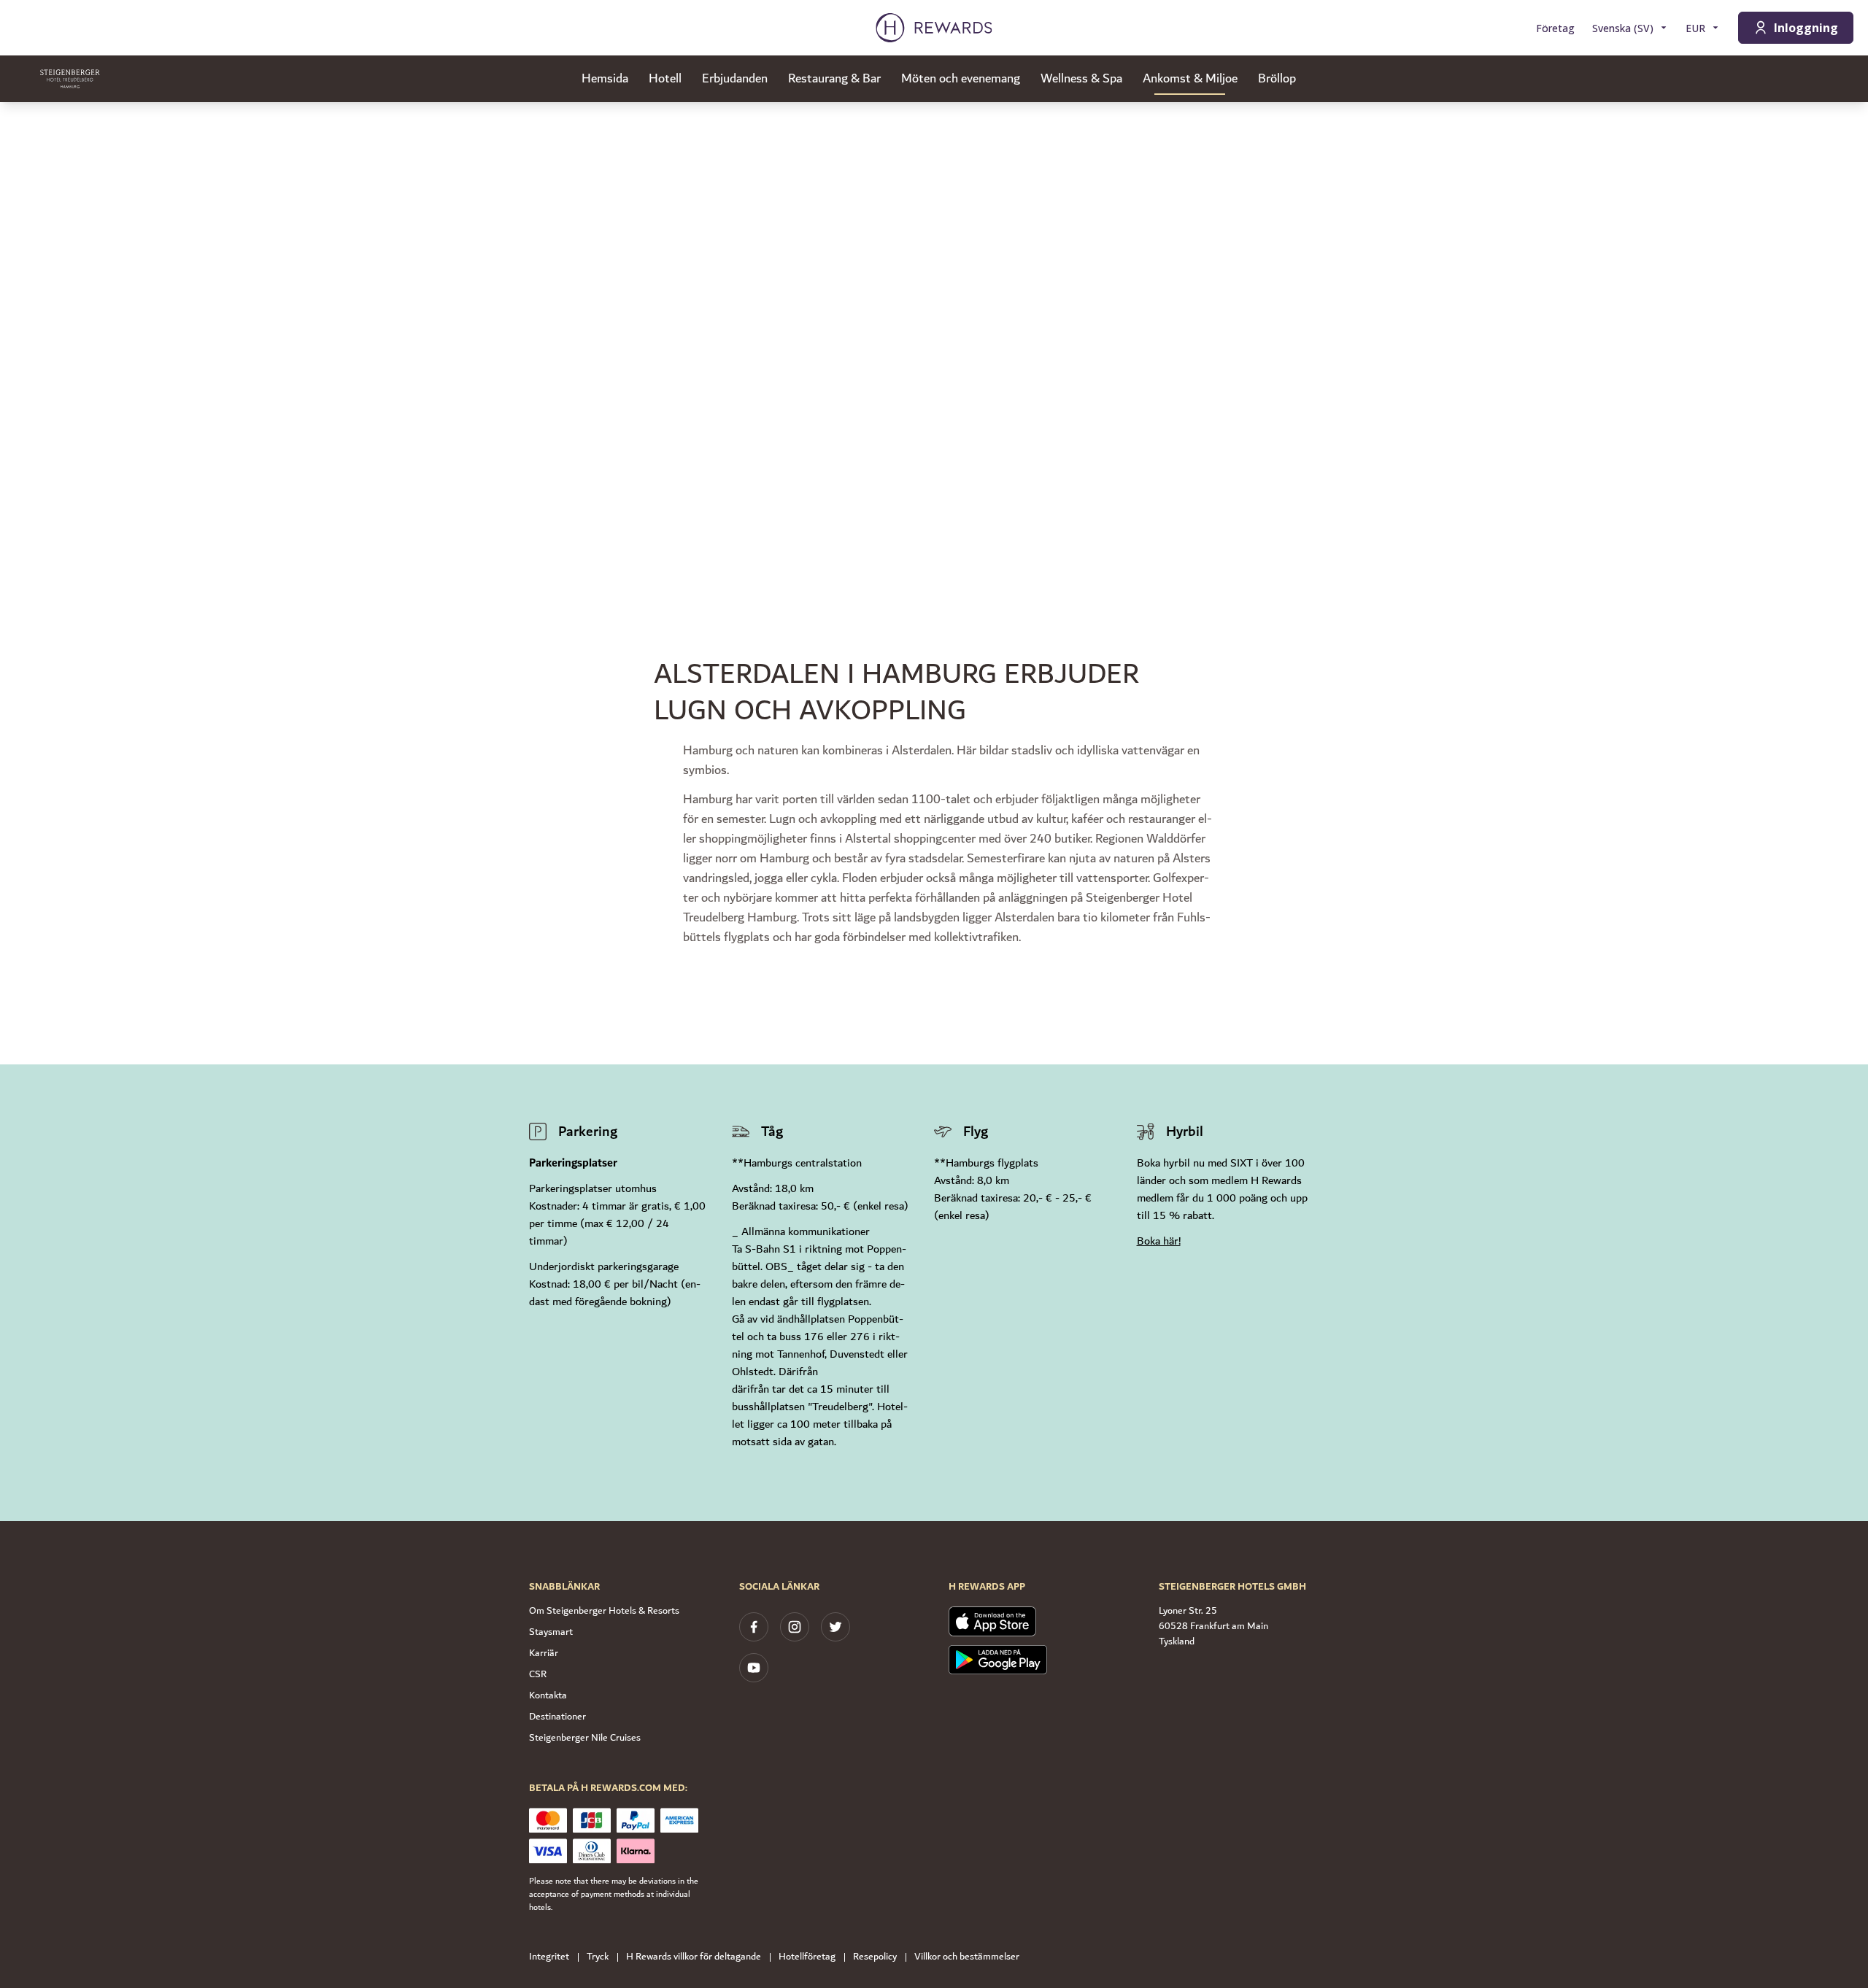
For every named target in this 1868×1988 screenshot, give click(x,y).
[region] (934, 321)
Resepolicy (875, 1957)
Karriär (544, 1653)
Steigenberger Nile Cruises (585, 1738)
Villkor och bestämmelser (967, 1957)
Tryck (598, 1957)
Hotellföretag (807, 1957)
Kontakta (548, 1695)
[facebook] (754, 1627)
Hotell (665, 79)
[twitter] (835, 1627)
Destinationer (557, 1717)
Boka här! (1159, 1241)
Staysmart (551, 1632)
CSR (538, 1674)
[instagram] (795, 1627)
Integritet (549, 1957)
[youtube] (754, 1668)
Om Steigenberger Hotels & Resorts (604, 1611)
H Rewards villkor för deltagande (694, 1957)
